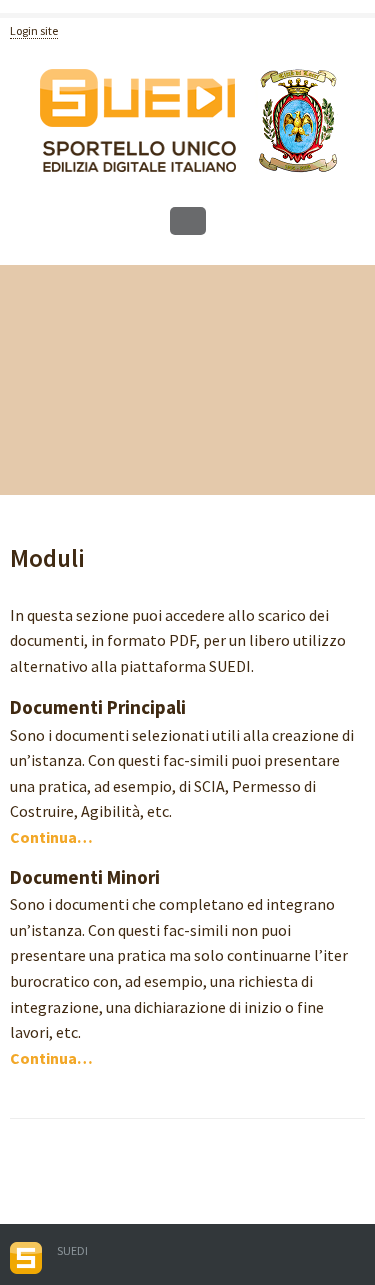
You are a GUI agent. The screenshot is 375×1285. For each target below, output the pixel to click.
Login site (34, 30)
